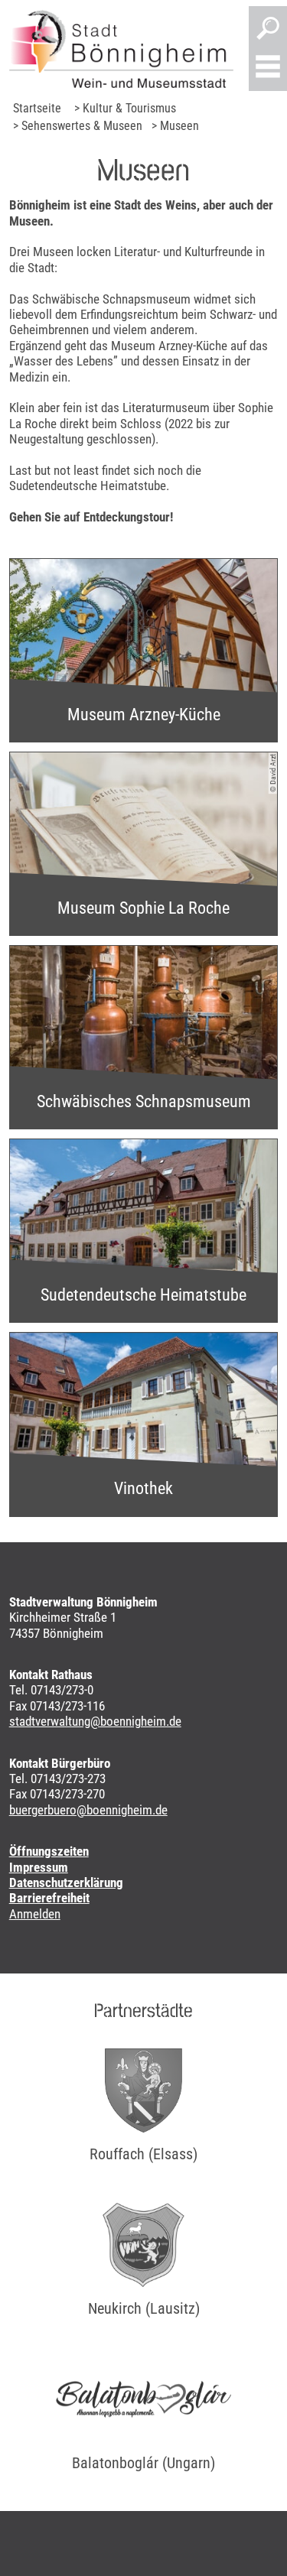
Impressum (39, 1867)
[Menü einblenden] (268, 68)
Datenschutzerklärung (66, 1882)
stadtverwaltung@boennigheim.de (95, 1721)
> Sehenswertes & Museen (78, 126)
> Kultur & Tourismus (125, 108)
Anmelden (35, 1914)
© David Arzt (273, 773)
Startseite (37, 108)
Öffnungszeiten (49, 1851)
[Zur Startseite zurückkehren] (121, 49)
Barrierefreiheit (49, 1898)
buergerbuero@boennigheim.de (88, 1810)
